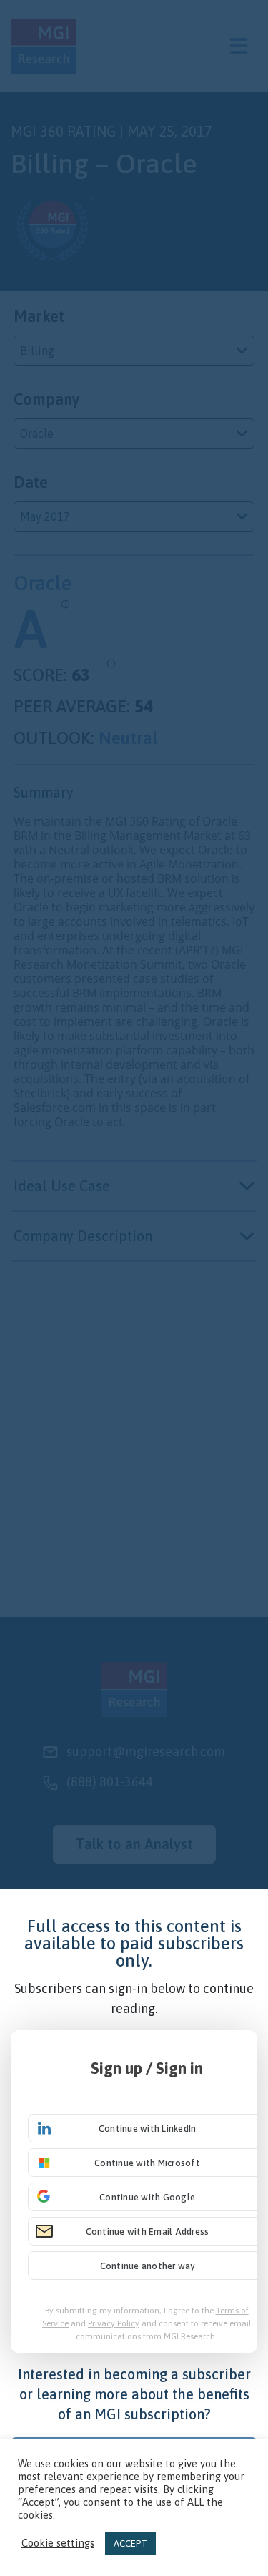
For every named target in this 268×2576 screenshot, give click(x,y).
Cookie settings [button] (58, 2543)
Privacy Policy (114, 2323)
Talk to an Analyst (134, 1844)
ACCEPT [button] (130, 2543)
